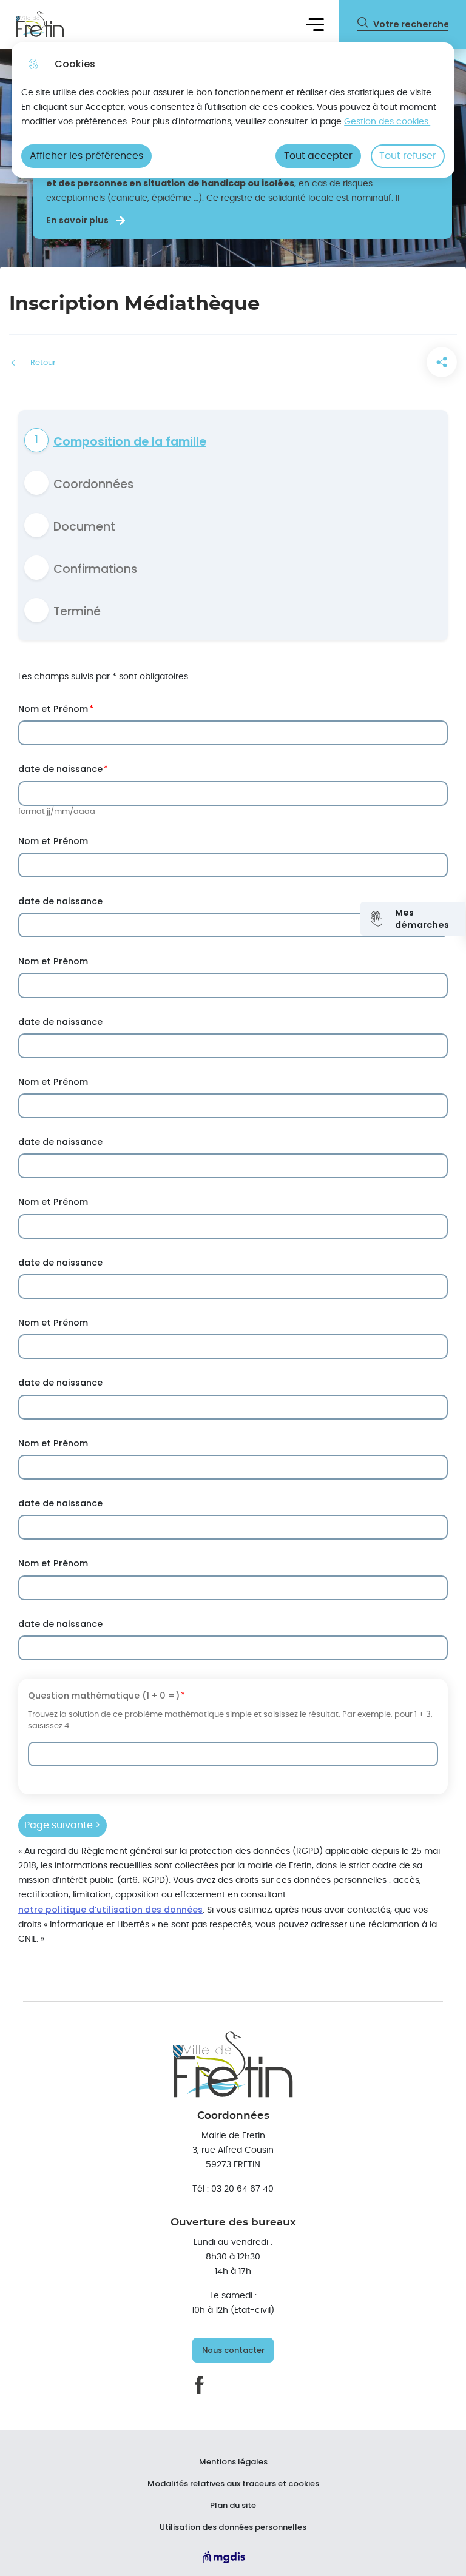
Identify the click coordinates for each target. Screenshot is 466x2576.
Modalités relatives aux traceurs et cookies (233, 2484)
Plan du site (233, 2506)
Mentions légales (233, 2462)
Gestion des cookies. (387, 122)
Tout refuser (408, 156)
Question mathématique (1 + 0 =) (104, 1696)
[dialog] (233, 110)
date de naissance (60, 769)
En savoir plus (77, 220)
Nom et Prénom (53, 709)
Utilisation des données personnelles (233, 2527)
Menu (315, 24)
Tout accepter (318, 156)
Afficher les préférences (86, 156)
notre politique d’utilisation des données (110, 1910)
